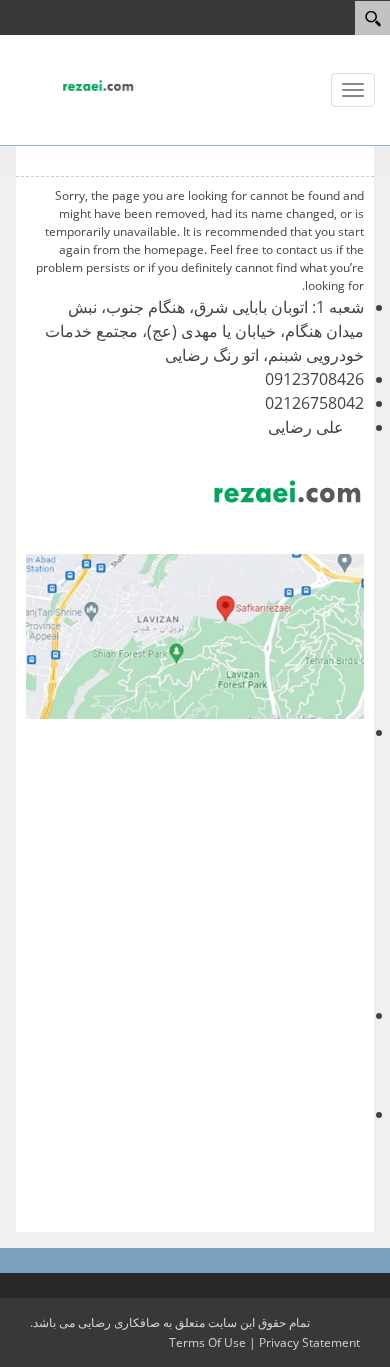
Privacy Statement (309, 1342)
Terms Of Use (207, 1342)
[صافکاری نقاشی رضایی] (195, 637)
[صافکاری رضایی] (75, 84)
